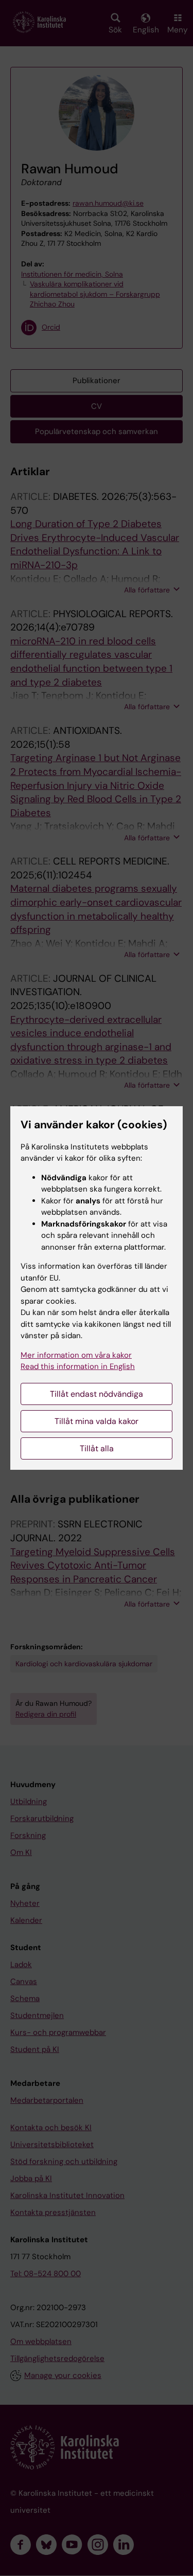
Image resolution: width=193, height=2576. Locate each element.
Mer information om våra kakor (76, 1355)
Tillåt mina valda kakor (97, 1421)
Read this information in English (78, 1366)
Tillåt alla (97, 1448)
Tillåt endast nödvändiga (97, 1394)
